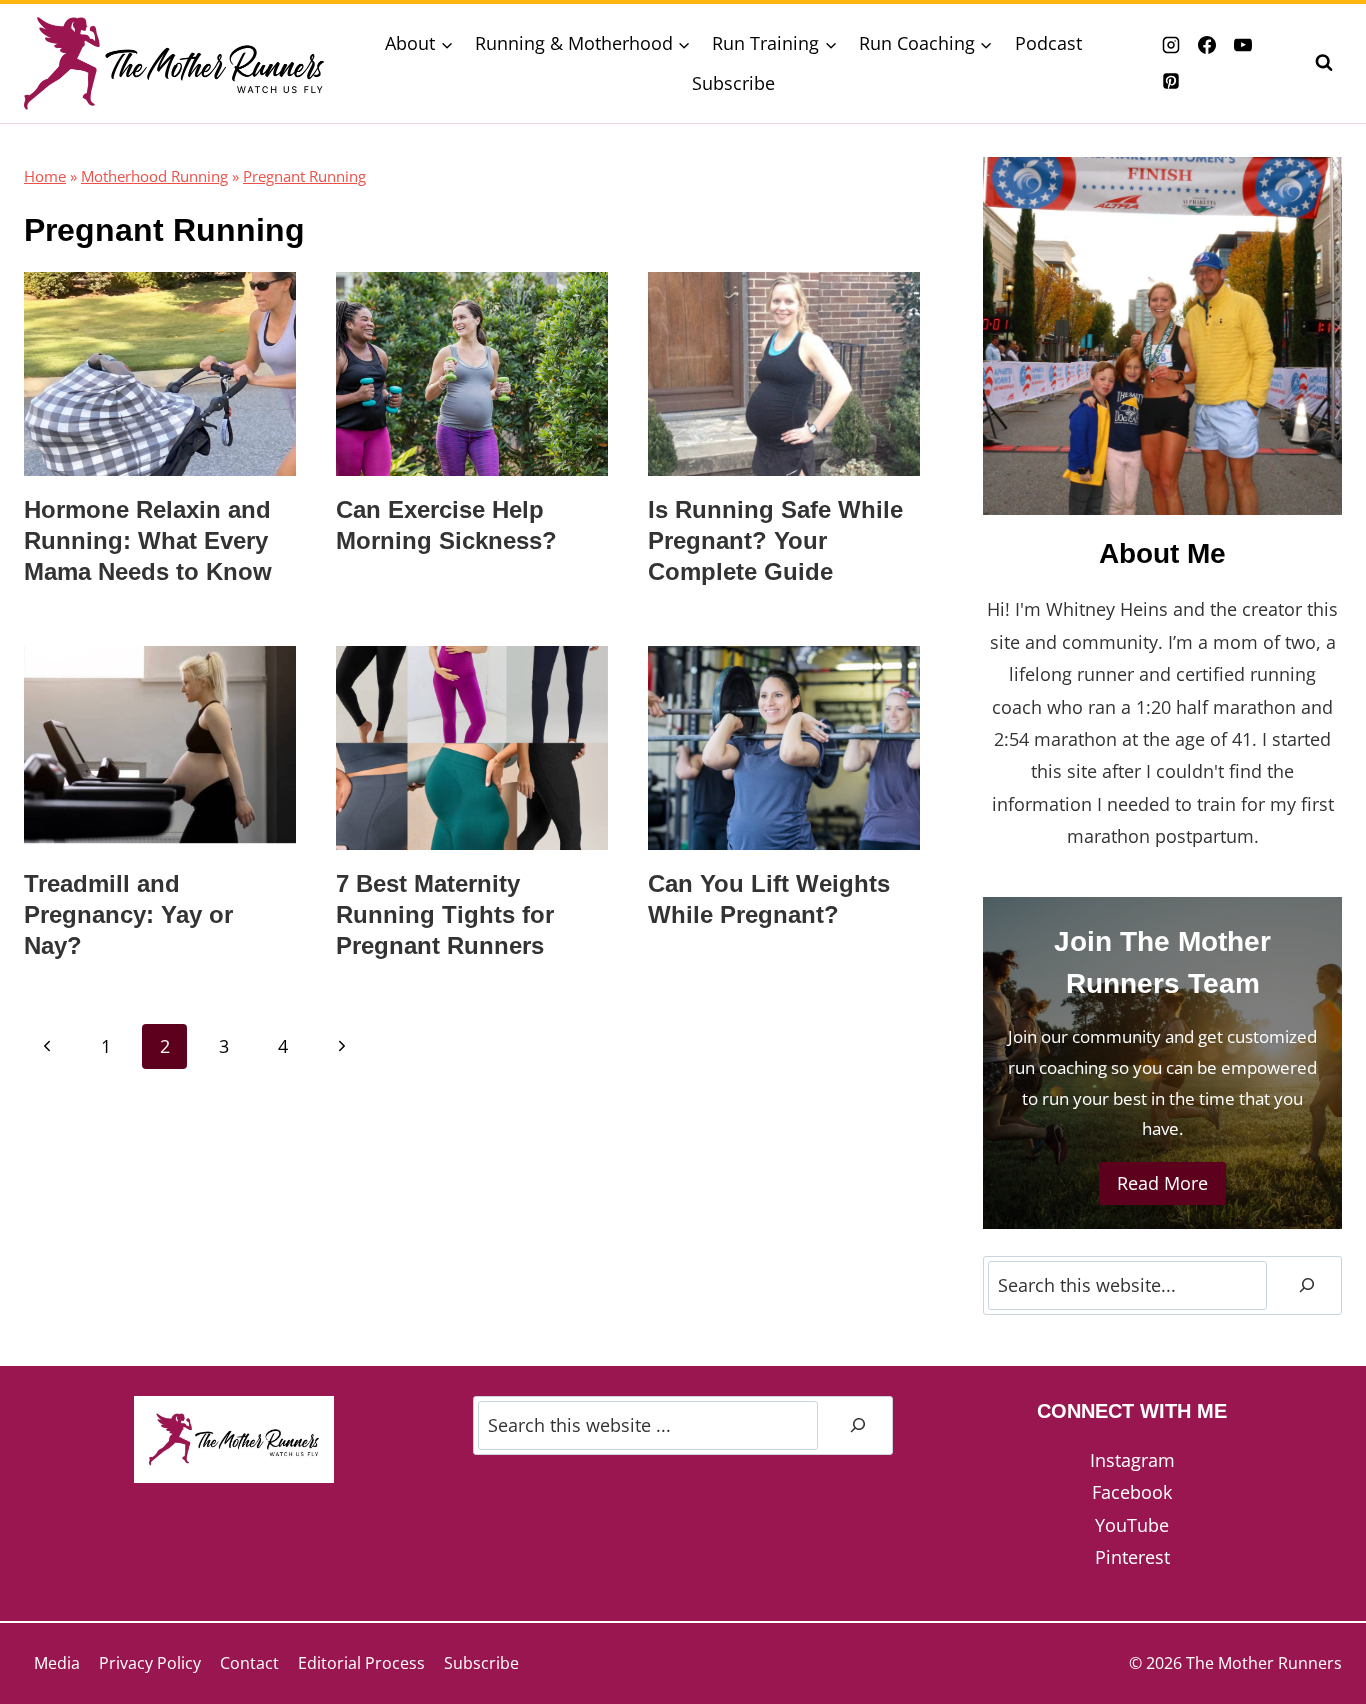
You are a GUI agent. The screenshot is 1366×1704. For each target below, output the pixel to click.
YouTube (1132, 1525)
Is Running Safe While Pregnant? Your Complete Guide (775, 540)
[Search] (1307, 1285)
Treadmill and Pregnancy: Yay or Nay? (128, 914)
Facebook (1132, 1492)
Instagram (1132, 1460)
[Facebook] (1207, 45)
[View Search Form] (1324, 63)
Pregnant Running (304, 176)
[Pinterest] (1171, 81)
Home (45, 176)
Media (57, 1663)
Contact (249, 1663)
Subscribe (733, 83)
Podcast (1048, 43)
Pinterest (1132, 1557)
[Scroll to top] (1314, 1622)
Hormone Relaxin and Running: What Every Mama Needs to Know (148, 540)
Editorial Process (361, 1663)
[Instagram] (1171, 45)
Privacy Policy (150, 1663)
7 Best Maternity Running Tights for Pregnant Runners (445, 914)
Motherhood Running (154, 176)
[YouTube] (1243, 45)
